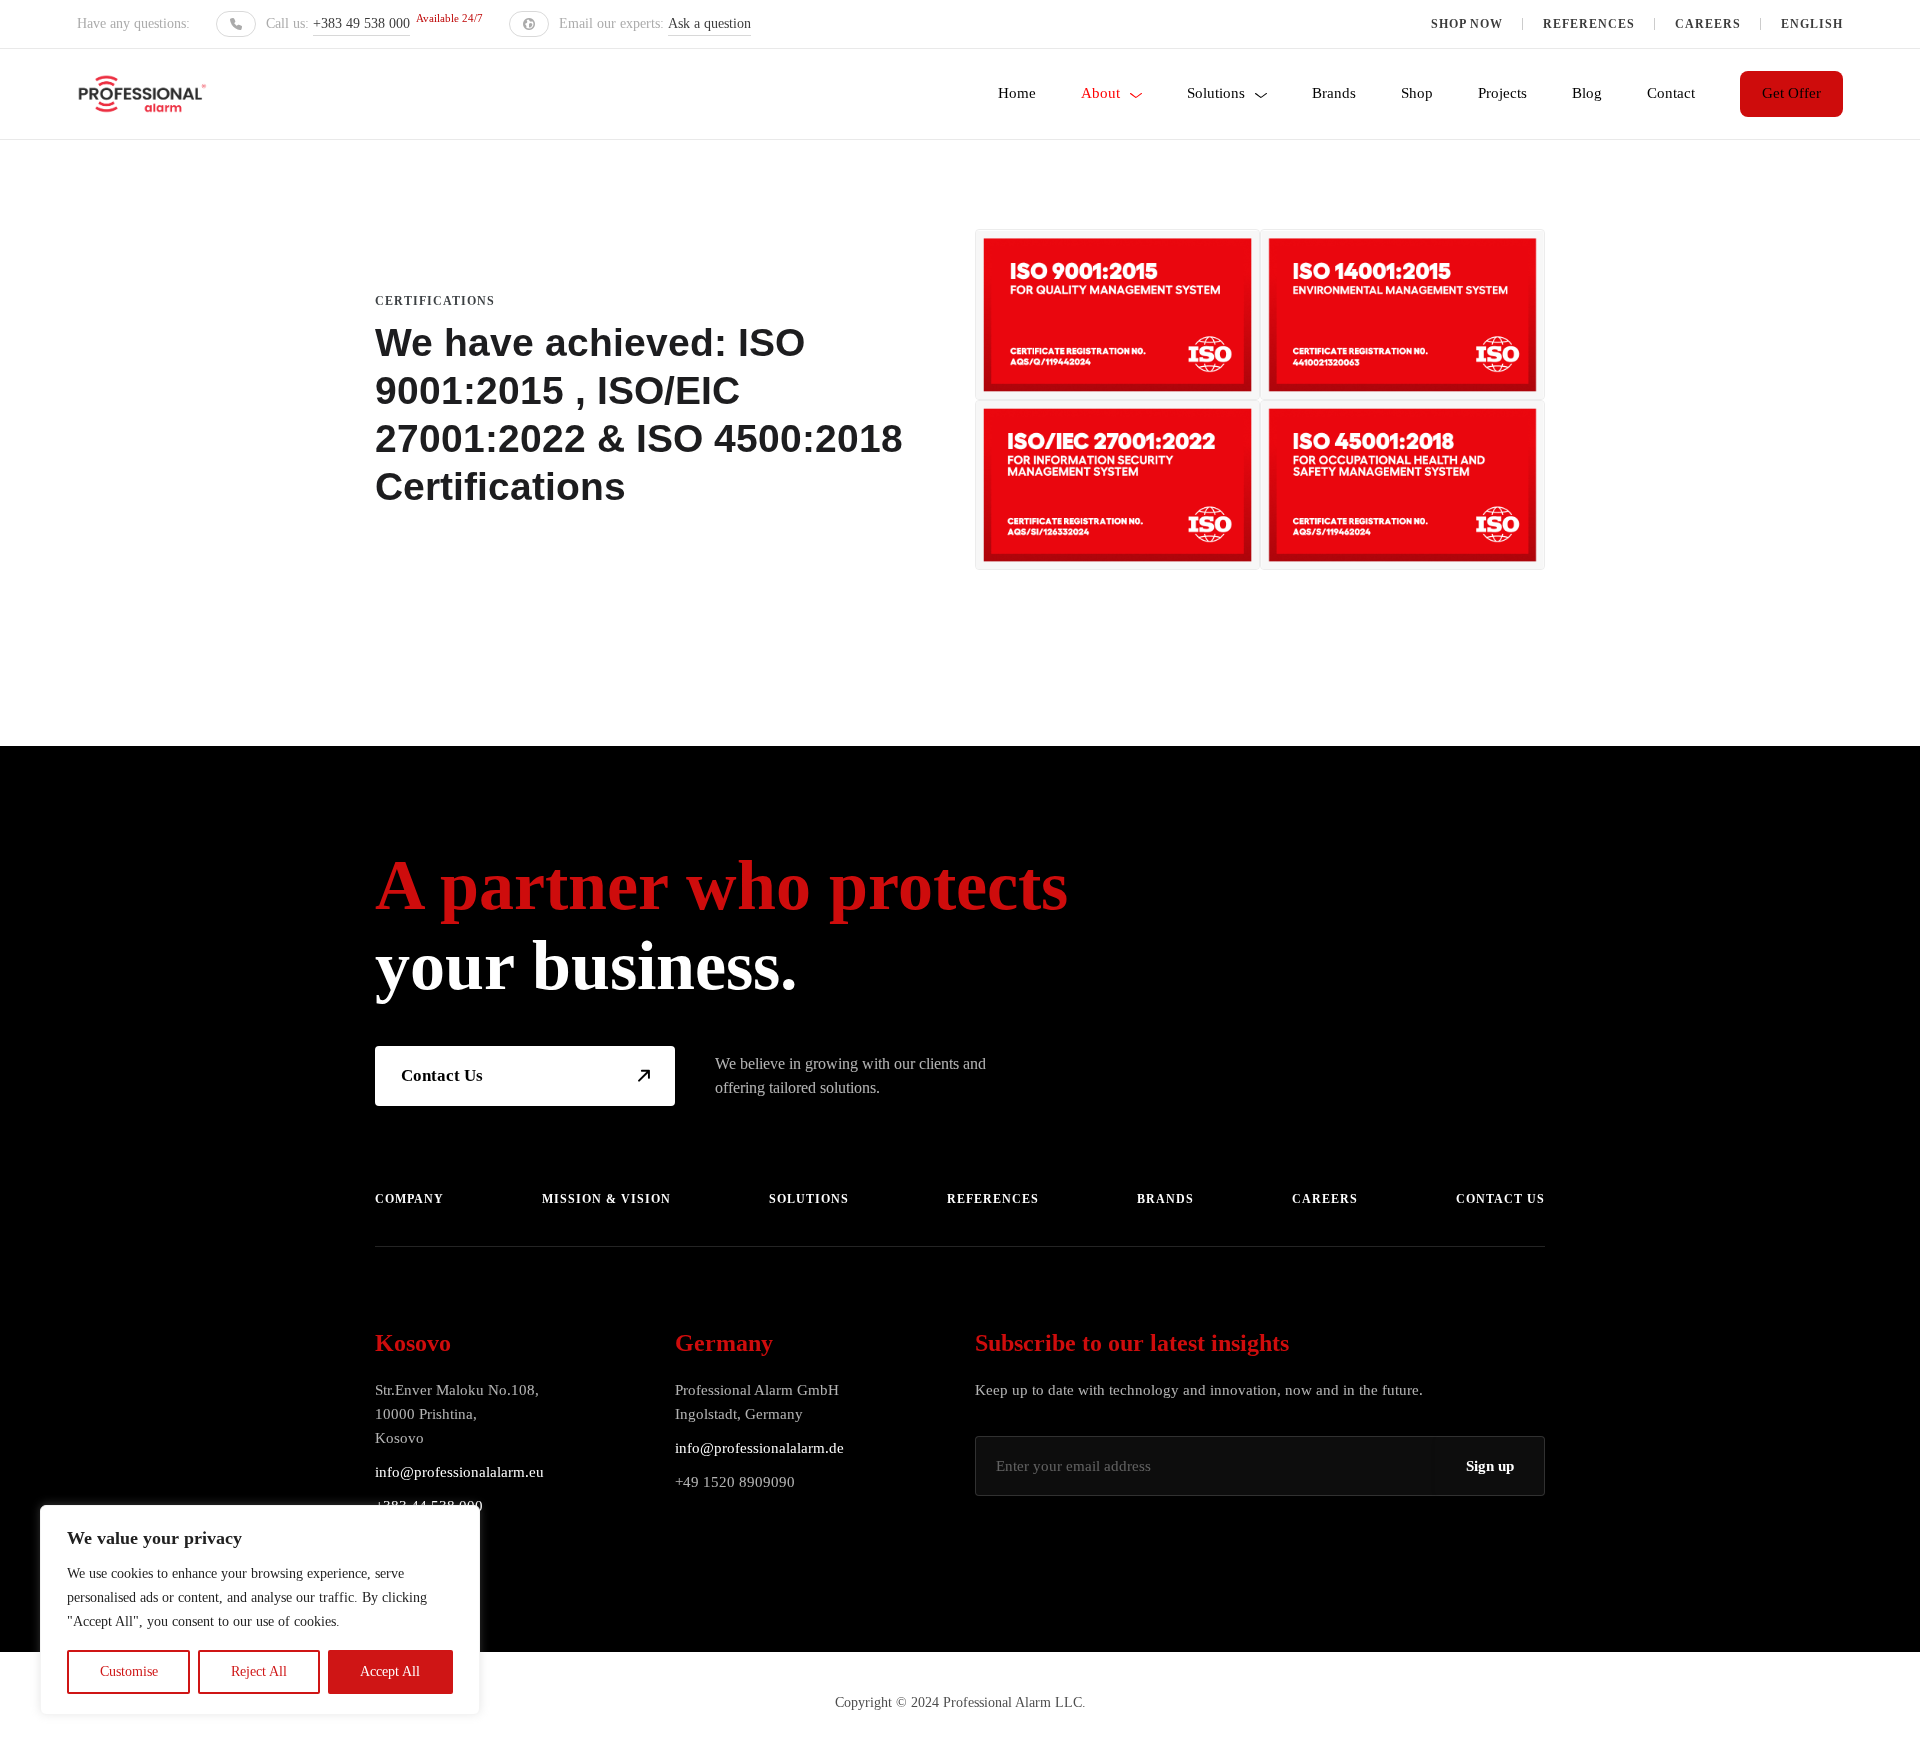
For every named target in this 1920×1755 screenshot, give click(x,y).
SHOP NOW (1467, 24)
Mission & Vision (606, 1199)
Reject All (259, 1671)
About (1100, 93)
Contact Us (442, 1075)
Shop (1417, 93)
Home (1017, 93)
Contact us (1500, 1199)
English (1812, 24)
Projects (1502, 93)
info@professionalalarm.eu (459, 1472)
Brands (1334, 93)
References (1589, 24)
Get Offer (1791, 93)
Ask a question (709, 23)
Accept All (390, 1671)
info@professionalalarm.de (759, 1448)
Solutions (1216, 93)
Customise (129, 1671)
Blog (1587, 93)
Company (409, 1199)
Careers (1708, 24)
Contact (1671, 93)
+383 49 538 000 (361, 23)
